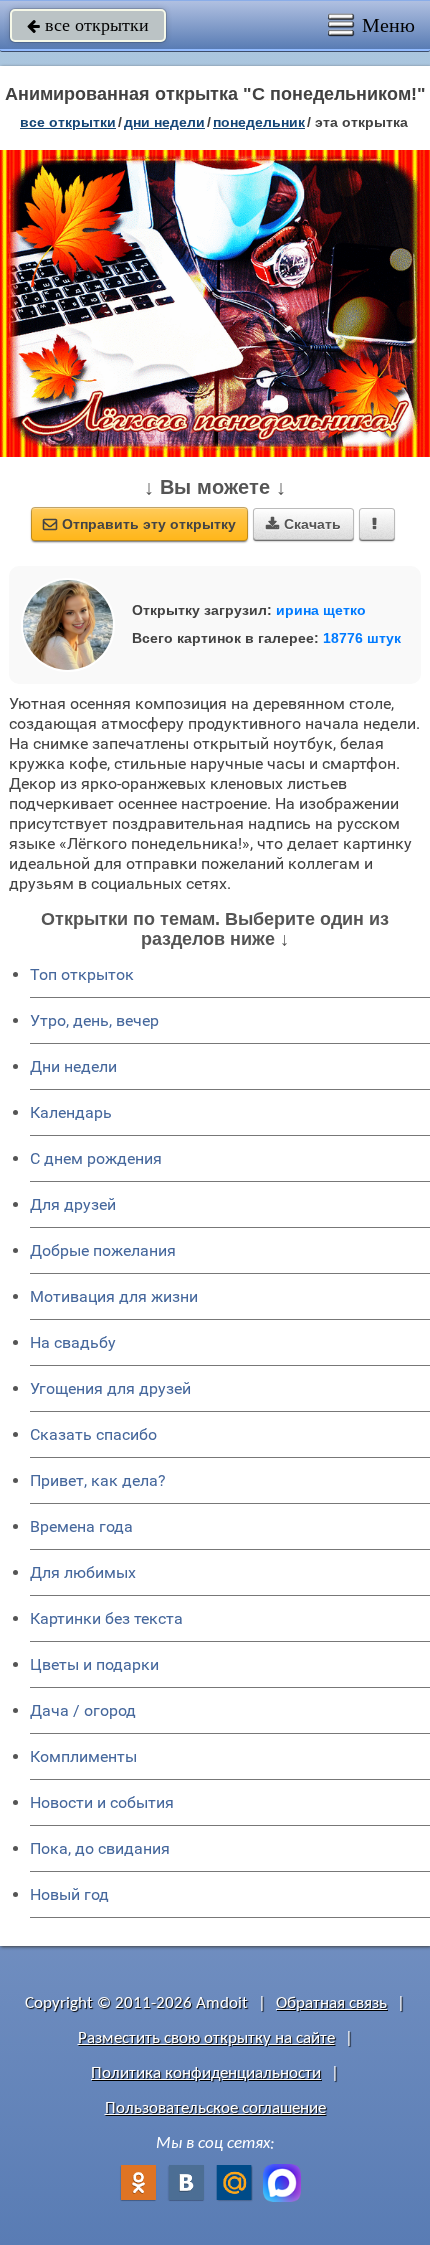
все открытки (88, 25)
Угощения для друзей (110, 1388)
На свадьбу (73, 1342)
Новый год (69, 1894)
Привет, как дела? (98, 1480)
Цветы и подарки (94, 1664)
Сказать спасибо (93, 1434)
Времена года (81, 1526)
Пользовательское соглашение (215, 2108)
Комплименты (83, 1756)
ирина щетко (321, 610)
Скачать (303, 524)
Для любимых (83, 1572)
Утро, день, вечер (94, 1020)
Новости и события (102, 1802)
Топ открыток (82, 974)
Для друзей (73, 1204)
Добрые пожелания (103, 1250)
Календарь (71, 1112)
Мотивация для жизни (114, 1296)
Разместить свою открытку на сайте (206, 2038)
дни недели (164, 122)
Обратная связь (331, 2003)
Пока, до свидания (100, 1848)
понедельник (259, 122)
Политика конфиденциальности (206, 2073)
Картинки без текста (106, 1618)
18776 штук (362, 638)
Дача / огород (83, 1710)
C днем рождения (96, 1158)
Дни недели (73, 1066)
